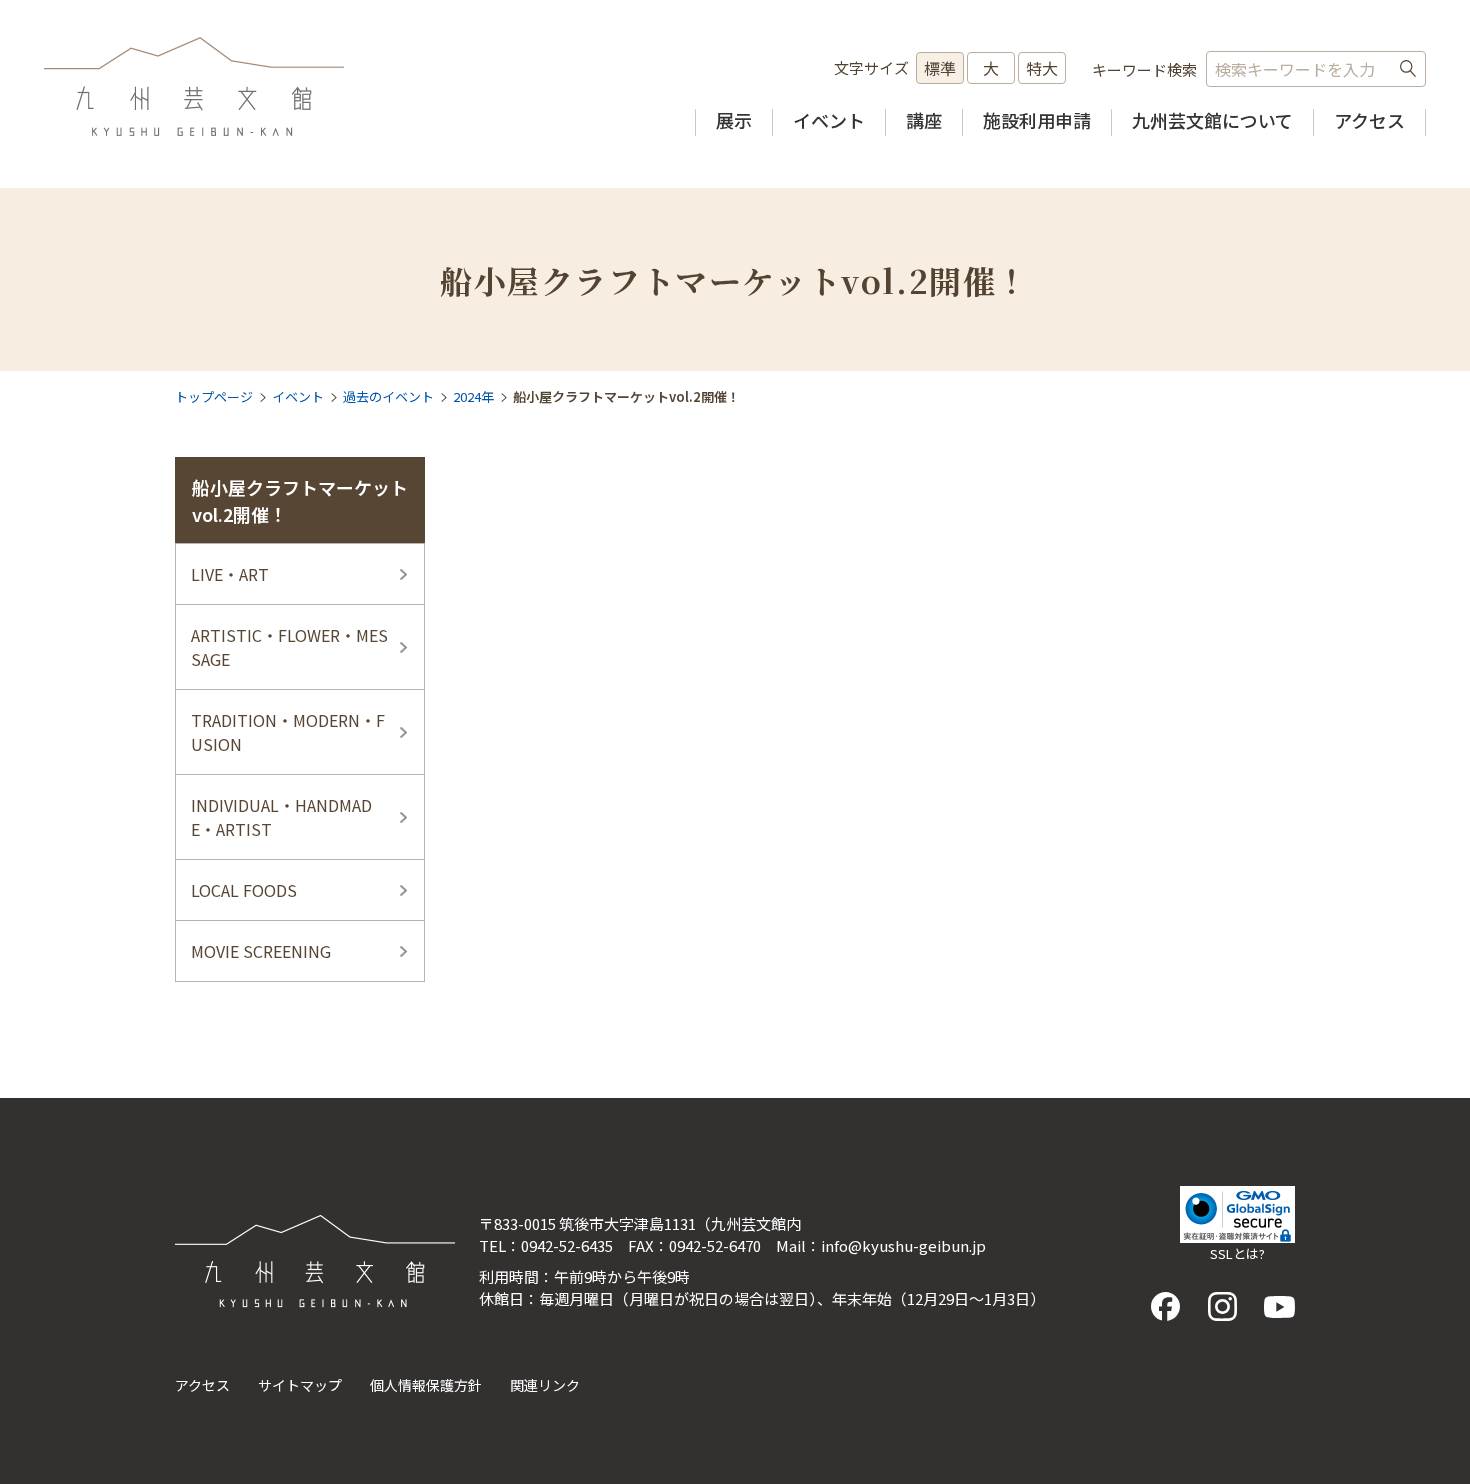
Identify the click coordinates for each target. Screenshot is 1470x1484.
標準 (940, 68)
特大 (1042, 68)
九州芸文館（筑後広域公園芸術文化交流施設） (194, 87)
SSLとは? (1237, 1253)
